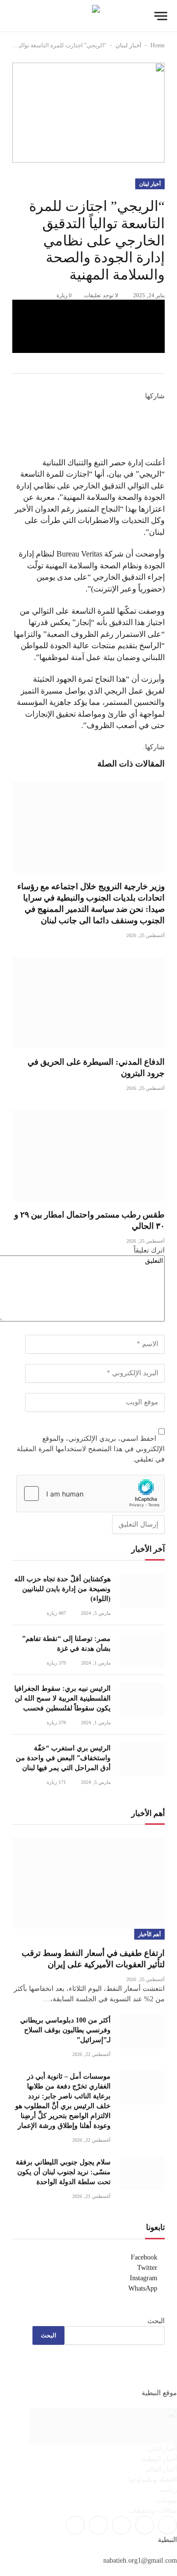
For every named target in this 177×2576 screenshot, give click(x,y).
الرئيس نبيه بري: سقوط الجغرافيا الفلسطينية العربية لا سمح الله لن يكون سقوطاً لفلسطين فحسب (62, 1698)
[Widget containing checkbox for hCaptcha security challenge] (90, 1494)
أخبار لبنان (128, 45)
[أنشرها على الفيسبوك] (88, 309)
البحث (156, 2321)
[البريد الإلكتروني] (162, 451)
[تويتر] (162, 418)
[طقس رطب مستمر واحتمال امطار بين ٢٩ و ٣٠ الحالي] (88, 1156)
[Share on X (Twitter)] (88, 326)
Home (158, 45)
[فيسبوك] (162, 407)
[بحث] (14, 16)
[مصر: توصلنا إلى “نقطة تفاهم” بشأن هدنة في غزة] (142, 1650)
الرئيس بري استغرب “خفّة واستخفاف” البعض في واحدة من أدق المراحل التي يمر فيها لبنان (63, 1758)
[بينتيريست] (88, 344)
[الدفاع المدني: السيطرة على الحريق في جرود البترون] (88, 1003)
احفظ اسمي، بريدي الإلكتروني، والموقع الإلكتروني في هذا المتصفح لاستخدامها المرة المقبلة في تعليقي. (91, 1449)
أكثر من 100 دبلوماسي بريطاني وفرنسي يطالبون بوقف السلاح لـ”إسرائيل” (65, 2030)
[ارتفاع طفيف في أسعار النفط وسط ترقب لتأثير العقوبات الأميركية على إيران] (88, 1883)
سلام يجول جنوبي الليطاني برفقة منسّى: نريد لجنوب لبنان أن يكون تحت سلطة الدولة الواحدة (63, 2172)
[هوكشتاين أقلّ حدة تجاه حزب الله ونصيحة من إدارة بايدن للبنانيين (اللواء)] (142, 1590)
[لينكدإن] (162, 429)
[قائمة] (161, 16)
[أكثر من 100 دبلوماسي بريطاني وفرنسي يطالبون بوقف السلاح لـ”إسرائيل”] (142, 2032)
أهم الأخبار (149, 1934)
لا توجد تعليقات (101, 295)
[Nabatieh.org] (89, 16)
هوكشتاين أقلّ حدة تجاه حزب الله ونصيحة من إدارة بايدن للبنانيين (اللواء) (62, 1589)
